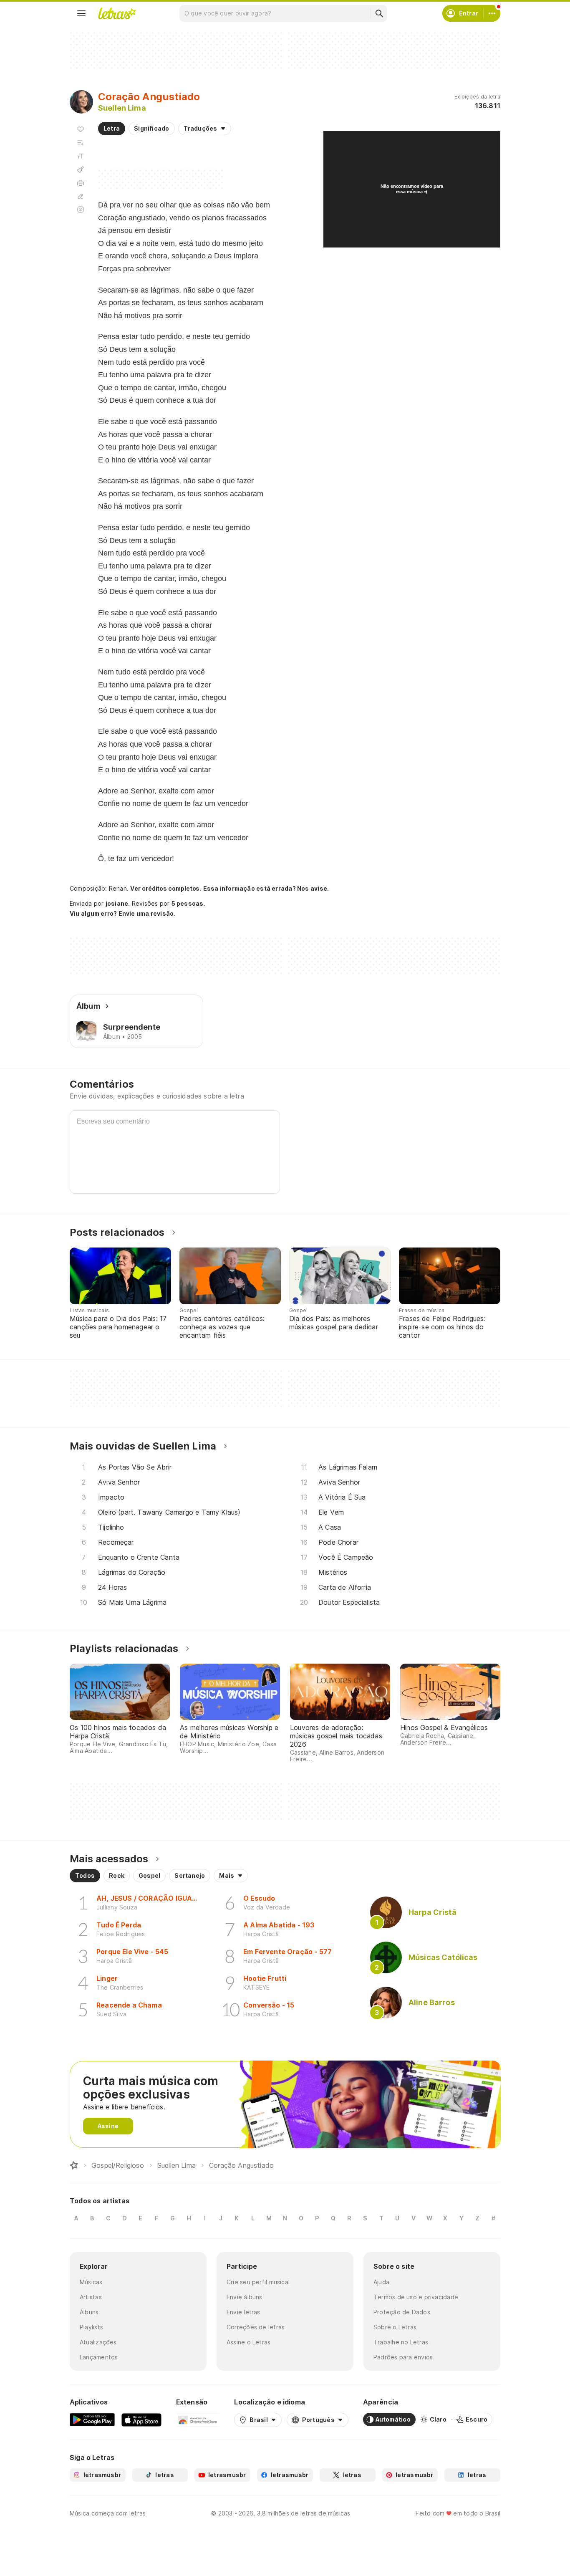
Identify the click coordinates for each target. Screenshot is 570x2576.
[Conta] (492, 13)
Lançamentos (99, 2357)
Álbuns (89, 2312)
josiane (117, 903)
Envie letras (243, 2312)
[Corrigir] (81, 196)
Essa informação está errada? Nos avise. (266, 888)
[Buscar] (379, 13)
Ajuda (381, 2282)
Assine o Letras (248, 2342)
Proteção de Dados (402, 2312)
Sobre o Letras (395, 2327)
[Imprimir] (81, 183)
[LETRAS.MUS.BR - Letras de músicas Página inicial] (117, 13)
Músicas (91, 2282)
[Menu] (81, 13)
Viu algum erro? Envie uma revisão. (123, 914)
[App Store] (141, 2419)
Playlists (91, 2327)
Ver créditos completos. (166, 889)
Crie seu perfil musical (258, 2282)
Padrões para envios (403, 2357)
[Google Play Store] (92, 2419)
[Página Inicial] (74, 2165)
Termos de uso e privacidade (416, 2297)
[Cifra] (81, 169)
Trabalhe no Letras (401, 2342)
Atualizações (98, 2342)
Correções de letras (256, 2327)
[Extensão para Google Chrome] (198, 2419)
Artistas (91, 2297)
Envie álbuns (245, 2297)
